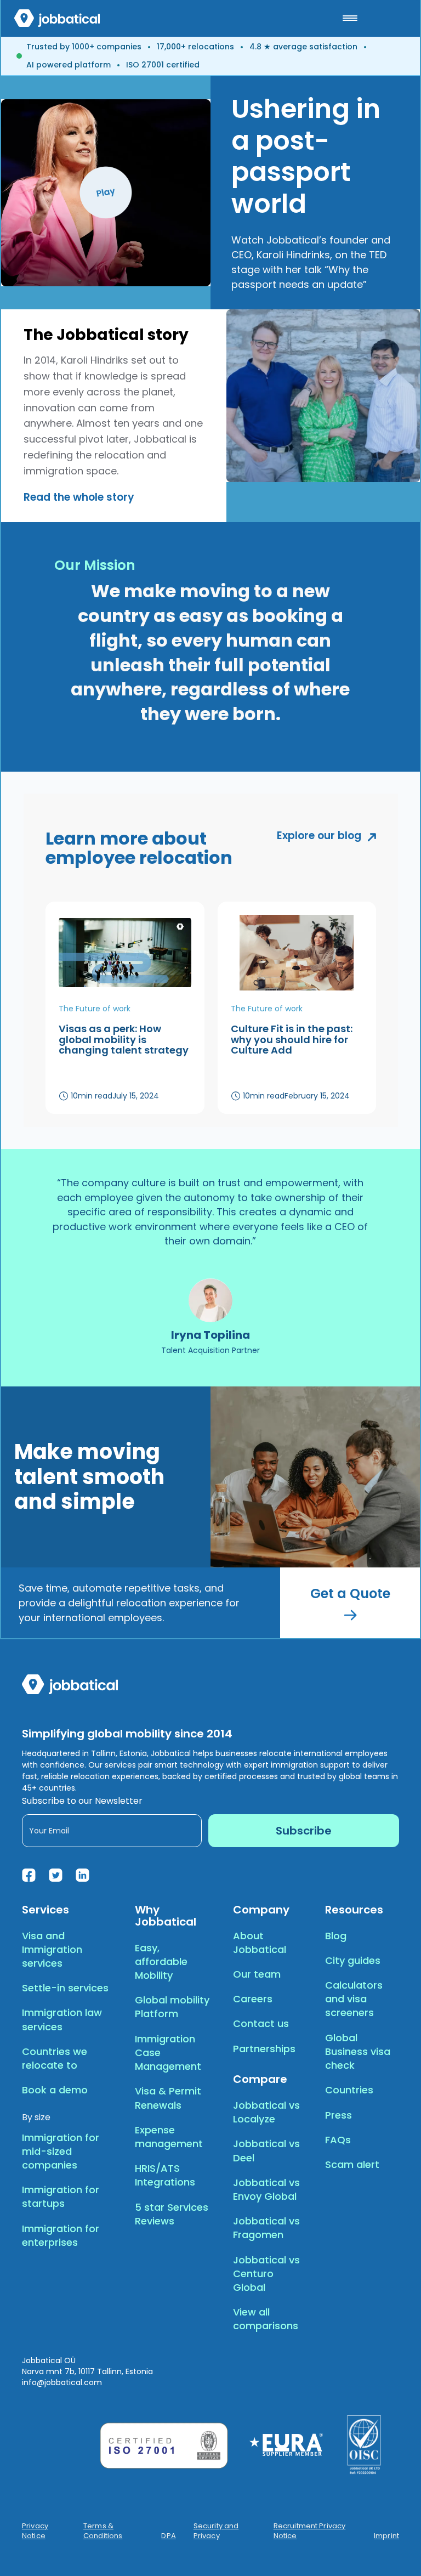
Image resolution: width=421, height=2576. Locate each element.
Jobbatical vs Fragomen (266, 2228)
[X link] (56, 1875)
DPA (168, 2536)
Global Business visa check (358, 2051)
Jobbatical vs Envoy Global (266, 2189)
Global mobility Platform (172, 2007)
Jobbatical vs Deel (266, 2150)
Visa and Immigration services (52, 1949)
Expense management (169, 2137)
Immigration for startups (61, 2196)
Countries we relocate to (55, 2058)
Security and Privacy (216, 2531)
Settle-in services (65, 1988)
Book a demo (55, 2090)
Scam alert (352, 2164)
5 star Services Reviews (172, 2214)
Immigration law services (62, 2019)
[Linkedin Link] (83, 1875)
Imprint (386, 2536)
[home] (57, 18)
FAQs (338, 2140)
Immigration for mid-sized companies (61, 2151)
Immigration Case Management (168, 2053)
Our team (257, 1974)
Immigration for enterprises (61, 2235)
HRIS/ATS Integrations (165, 2175)
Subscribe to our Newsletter (82, 1801)
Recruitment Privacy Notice (309, 2531)
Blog (336, 1936)
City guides (353, 1960)
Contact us (261, 2023)
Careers (253, 1999)
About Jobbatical (260, 1943)
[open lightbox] (106, 193)
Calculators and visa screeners (354, 1999)
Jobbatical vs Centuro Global (266, 2274)
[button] (350, 18)
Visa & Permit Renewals (168, 2098)
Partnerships (264, 2049)
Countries (349, 2090)
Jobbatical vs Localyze (266, 2112)
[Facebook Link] (29, 1875)
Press (338, 2115)
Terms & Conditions (103, 2531)
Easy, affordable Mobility (161, 1961)
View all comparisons (266, 2319)
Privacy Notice (35, 2531)
